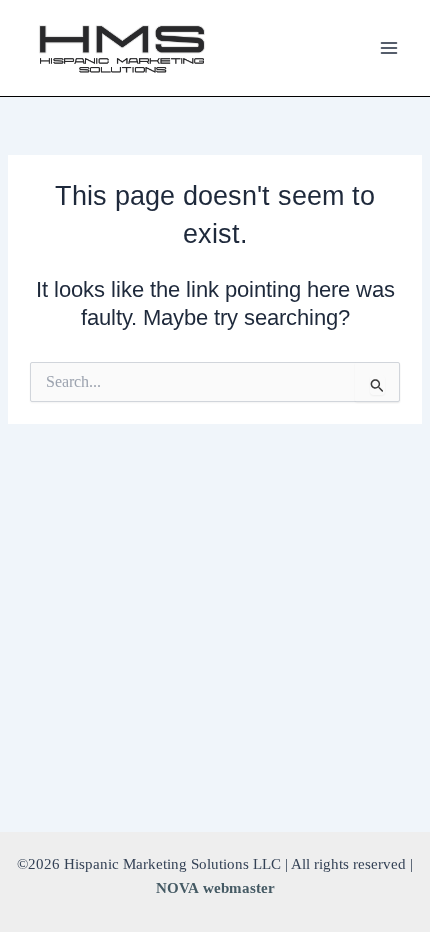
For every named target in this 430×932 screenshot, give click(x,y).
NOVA (177, 888)
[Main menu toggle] (389, 48)
